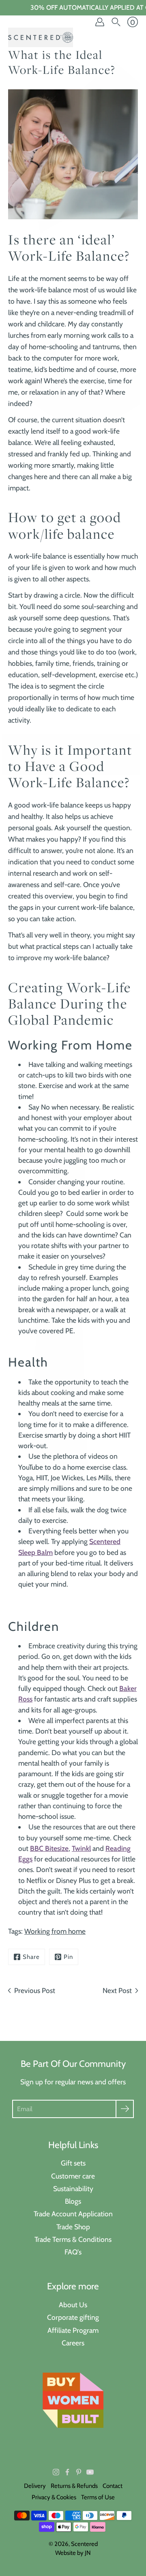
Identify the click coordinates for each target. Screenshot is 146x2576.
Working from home (55, 1931)
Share (31, 1957)
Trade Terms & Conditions (73, 2239)
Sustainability (73, 2188)
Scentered (84, 2544)
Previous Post (35, 1990)
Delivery (35, 2486)
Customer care (73, 2176)
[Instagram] (56, 2472)
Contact (113, 2486)
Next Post (117, 1990)
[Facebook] (67, 2472)
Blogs (73, 2201)
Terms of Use (98, 2497)
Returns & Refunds (74, 2486)
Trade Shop (73, 2227)
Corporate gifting (73, 2317)
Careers (73, 2343)
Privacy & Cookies (54, 2497)
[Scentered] (41, 37)
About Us (73, 2305)
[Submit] (125, 2109)
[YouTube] (90, 2472)
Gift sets (73, 2163)
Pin (68, 1957)
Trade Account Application (73, 2214)
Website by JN (73, 2553)
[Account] (100, 22)
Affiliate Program (73, 2330)
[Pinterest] (79, 2472)
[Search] (116, 22)
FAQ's (73, 2252)
